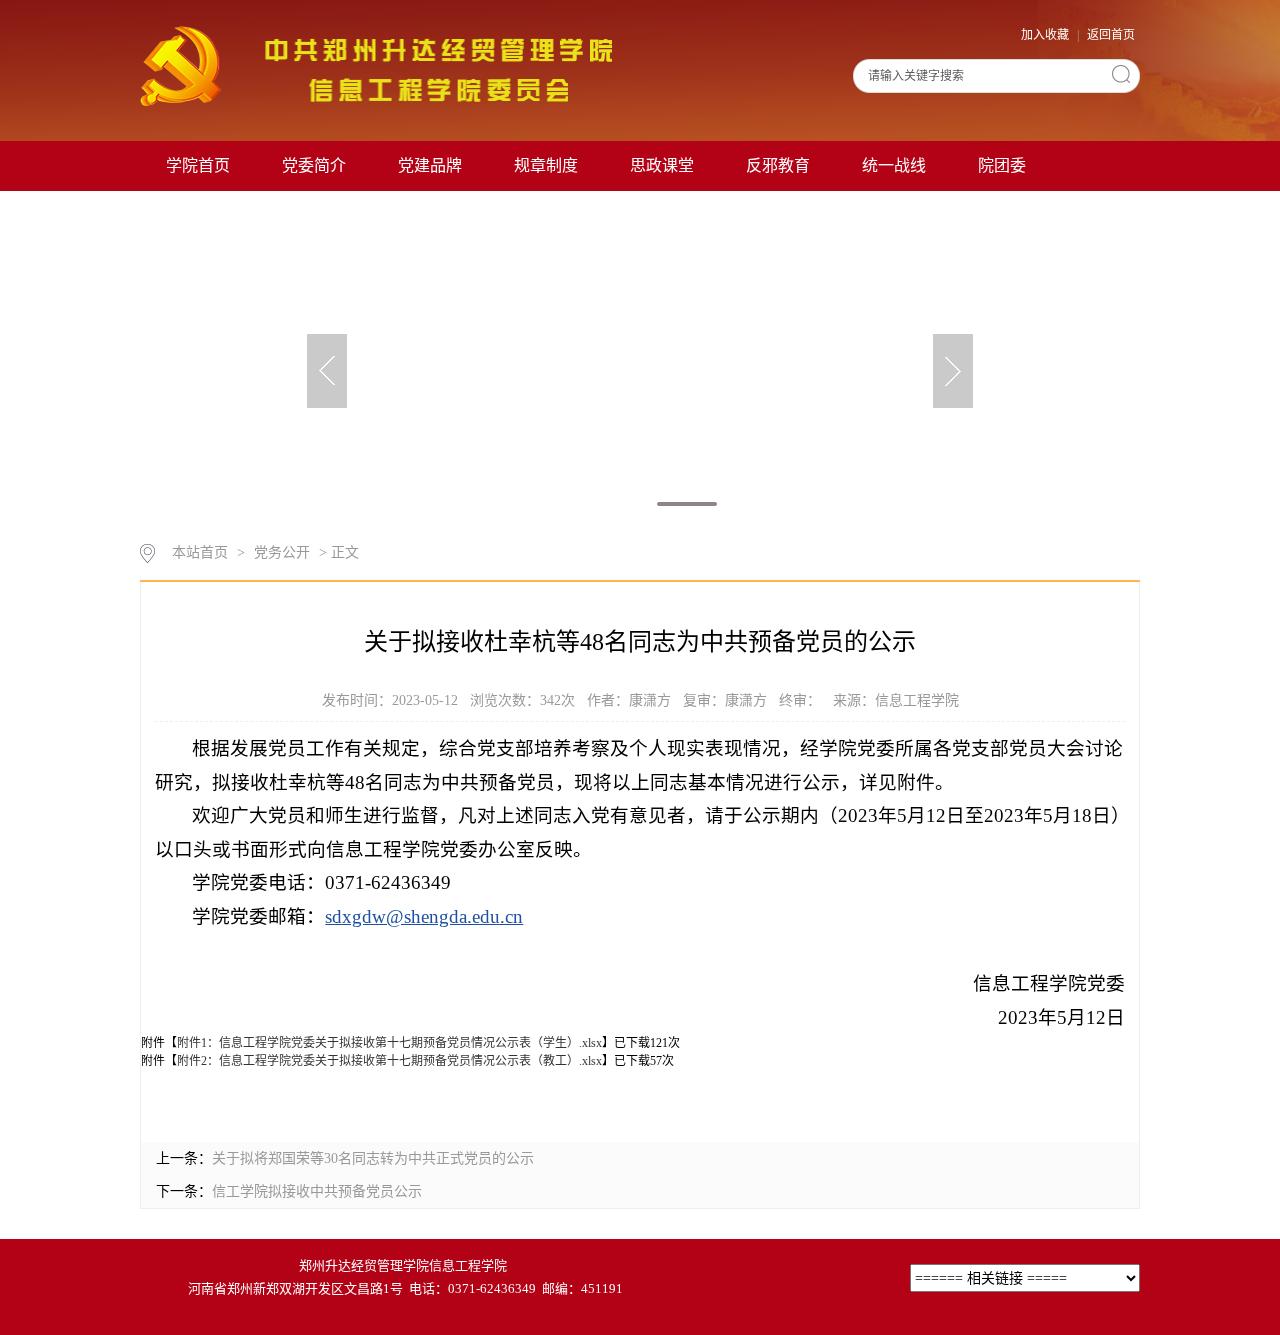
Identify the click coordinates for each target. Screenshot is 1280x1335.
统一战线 (894, 165)
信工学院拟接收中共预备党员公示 (317, 1191)
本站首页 (200, 552)
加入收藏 (1046, 35)
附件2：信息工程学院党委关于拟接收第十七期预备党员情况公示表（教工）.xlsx (389, 1061)
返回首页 (1111, 35)
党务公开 (282, 552)
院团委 (1002, 165)
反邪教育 (778, 165)
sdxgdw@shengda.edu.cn (424, 916)
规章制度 (546, 165)
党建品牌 (430, 165)
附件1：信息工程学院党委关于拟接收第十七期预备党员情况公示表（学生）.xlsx (389, 1043)
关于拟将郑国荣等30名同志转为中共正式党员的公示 (373, 1158)
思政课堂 (662, 165)
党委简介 (314, 165)
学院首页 (198, 165)
